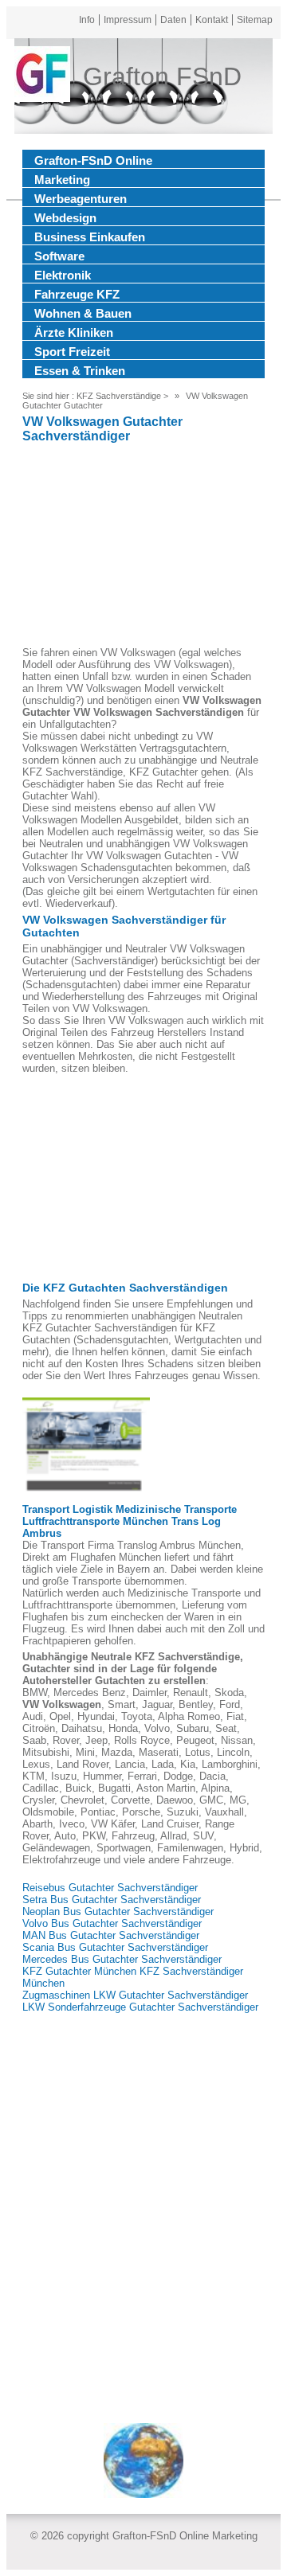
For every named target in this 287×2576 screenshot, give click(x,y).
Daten (173, 20)
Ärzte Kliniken (74, 332)
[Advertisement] (143, 547)
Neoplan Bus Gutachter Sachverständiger (118, 1911)
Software (59, 256)
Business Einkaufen (90, 237)
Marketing (62, 180)
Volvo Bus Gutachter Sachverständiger (112, 1923)
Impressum (128, 20)
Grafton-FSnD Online (93, 160)
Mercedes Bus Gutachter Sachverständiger (122, 1959)
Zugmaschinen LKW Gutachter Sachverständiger (135, 1995)
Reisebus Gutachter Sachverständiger (110, 1888)
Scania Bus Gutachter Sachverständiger (115, 1947)
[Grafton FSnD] (42, 76)
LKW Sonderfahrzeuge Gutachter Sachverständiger (140, 2007)
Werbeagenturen (81, 199)
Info (87, 20)
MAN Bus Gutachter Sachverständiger (111, 1935)
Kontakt (212, 20)
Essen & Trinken (80, 371)
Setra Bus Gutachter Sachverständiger (112, 1900)
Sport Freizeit (72, 352)
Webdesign (65, 218)
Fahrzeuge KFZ (77, 294)
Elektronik (63, 275)
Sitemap (255, 20)
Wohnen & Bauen (83, 313)
